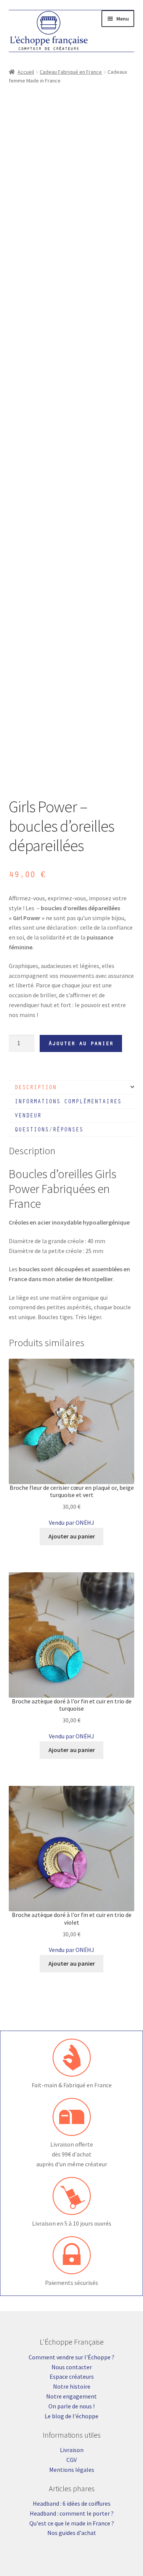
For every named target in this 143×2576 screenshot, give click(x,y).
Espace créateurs (72, 2376)
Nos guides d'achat (72, 2533)
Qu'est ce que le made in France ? (72, 2523)
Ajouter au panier (81, 1043)
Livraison (72, 2450)
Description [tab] (35, 1087)
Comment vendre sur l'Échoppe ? (71, 2357)
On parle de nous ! (71, 2406)
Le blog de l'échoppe (71, 2416)
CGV (71, 2460)
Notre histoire (72, 2386)
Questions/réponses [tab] (49, 1129)
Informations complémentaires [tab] (68, 1101)
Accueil (26, 72)
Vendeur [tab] (28, 1115)
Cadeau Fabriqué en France (71, 72)
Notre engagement (71, 2396)
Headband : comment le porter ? (72, 2513)
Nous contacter (72, 2367)
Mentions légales (72, 2470)
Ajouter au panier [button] (72, 1536)
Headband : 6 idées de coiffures (72, 2503)
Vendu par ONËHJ (71, 1522)
